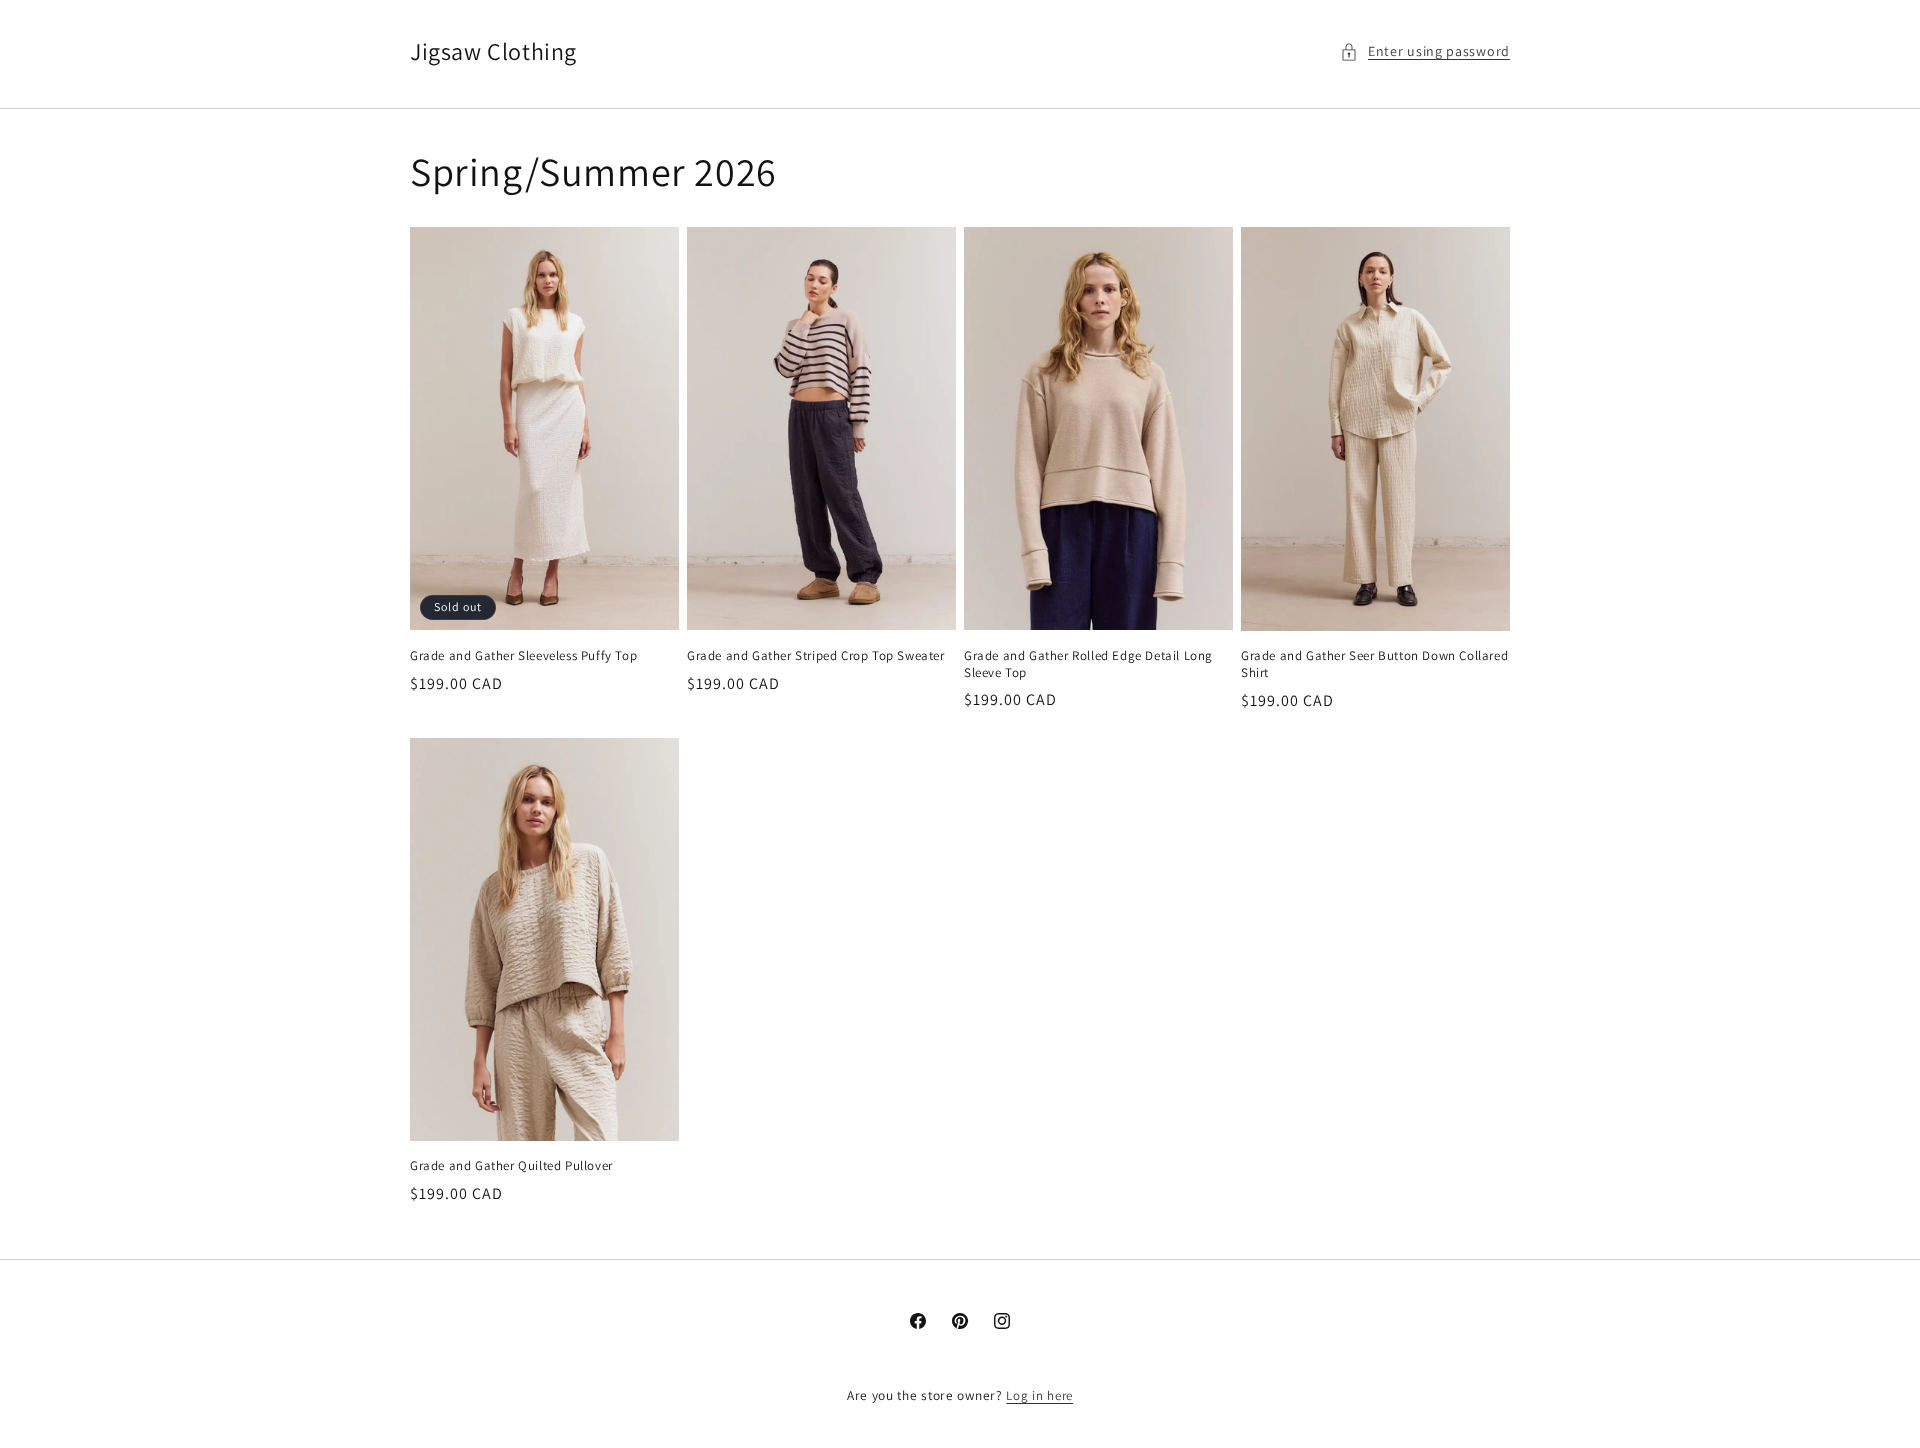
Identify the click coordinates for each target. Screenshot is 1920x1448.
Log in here (1039, 1395)
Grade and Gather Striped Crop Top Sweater (816, 656)
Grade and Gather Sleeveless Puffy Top (523, 656)
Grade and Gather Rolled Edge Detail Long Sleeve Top (1088, 664)
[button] (1425, 51)
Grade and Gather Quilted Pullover (511, 1166)
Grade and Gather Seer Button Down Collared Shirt (1374, 664)
